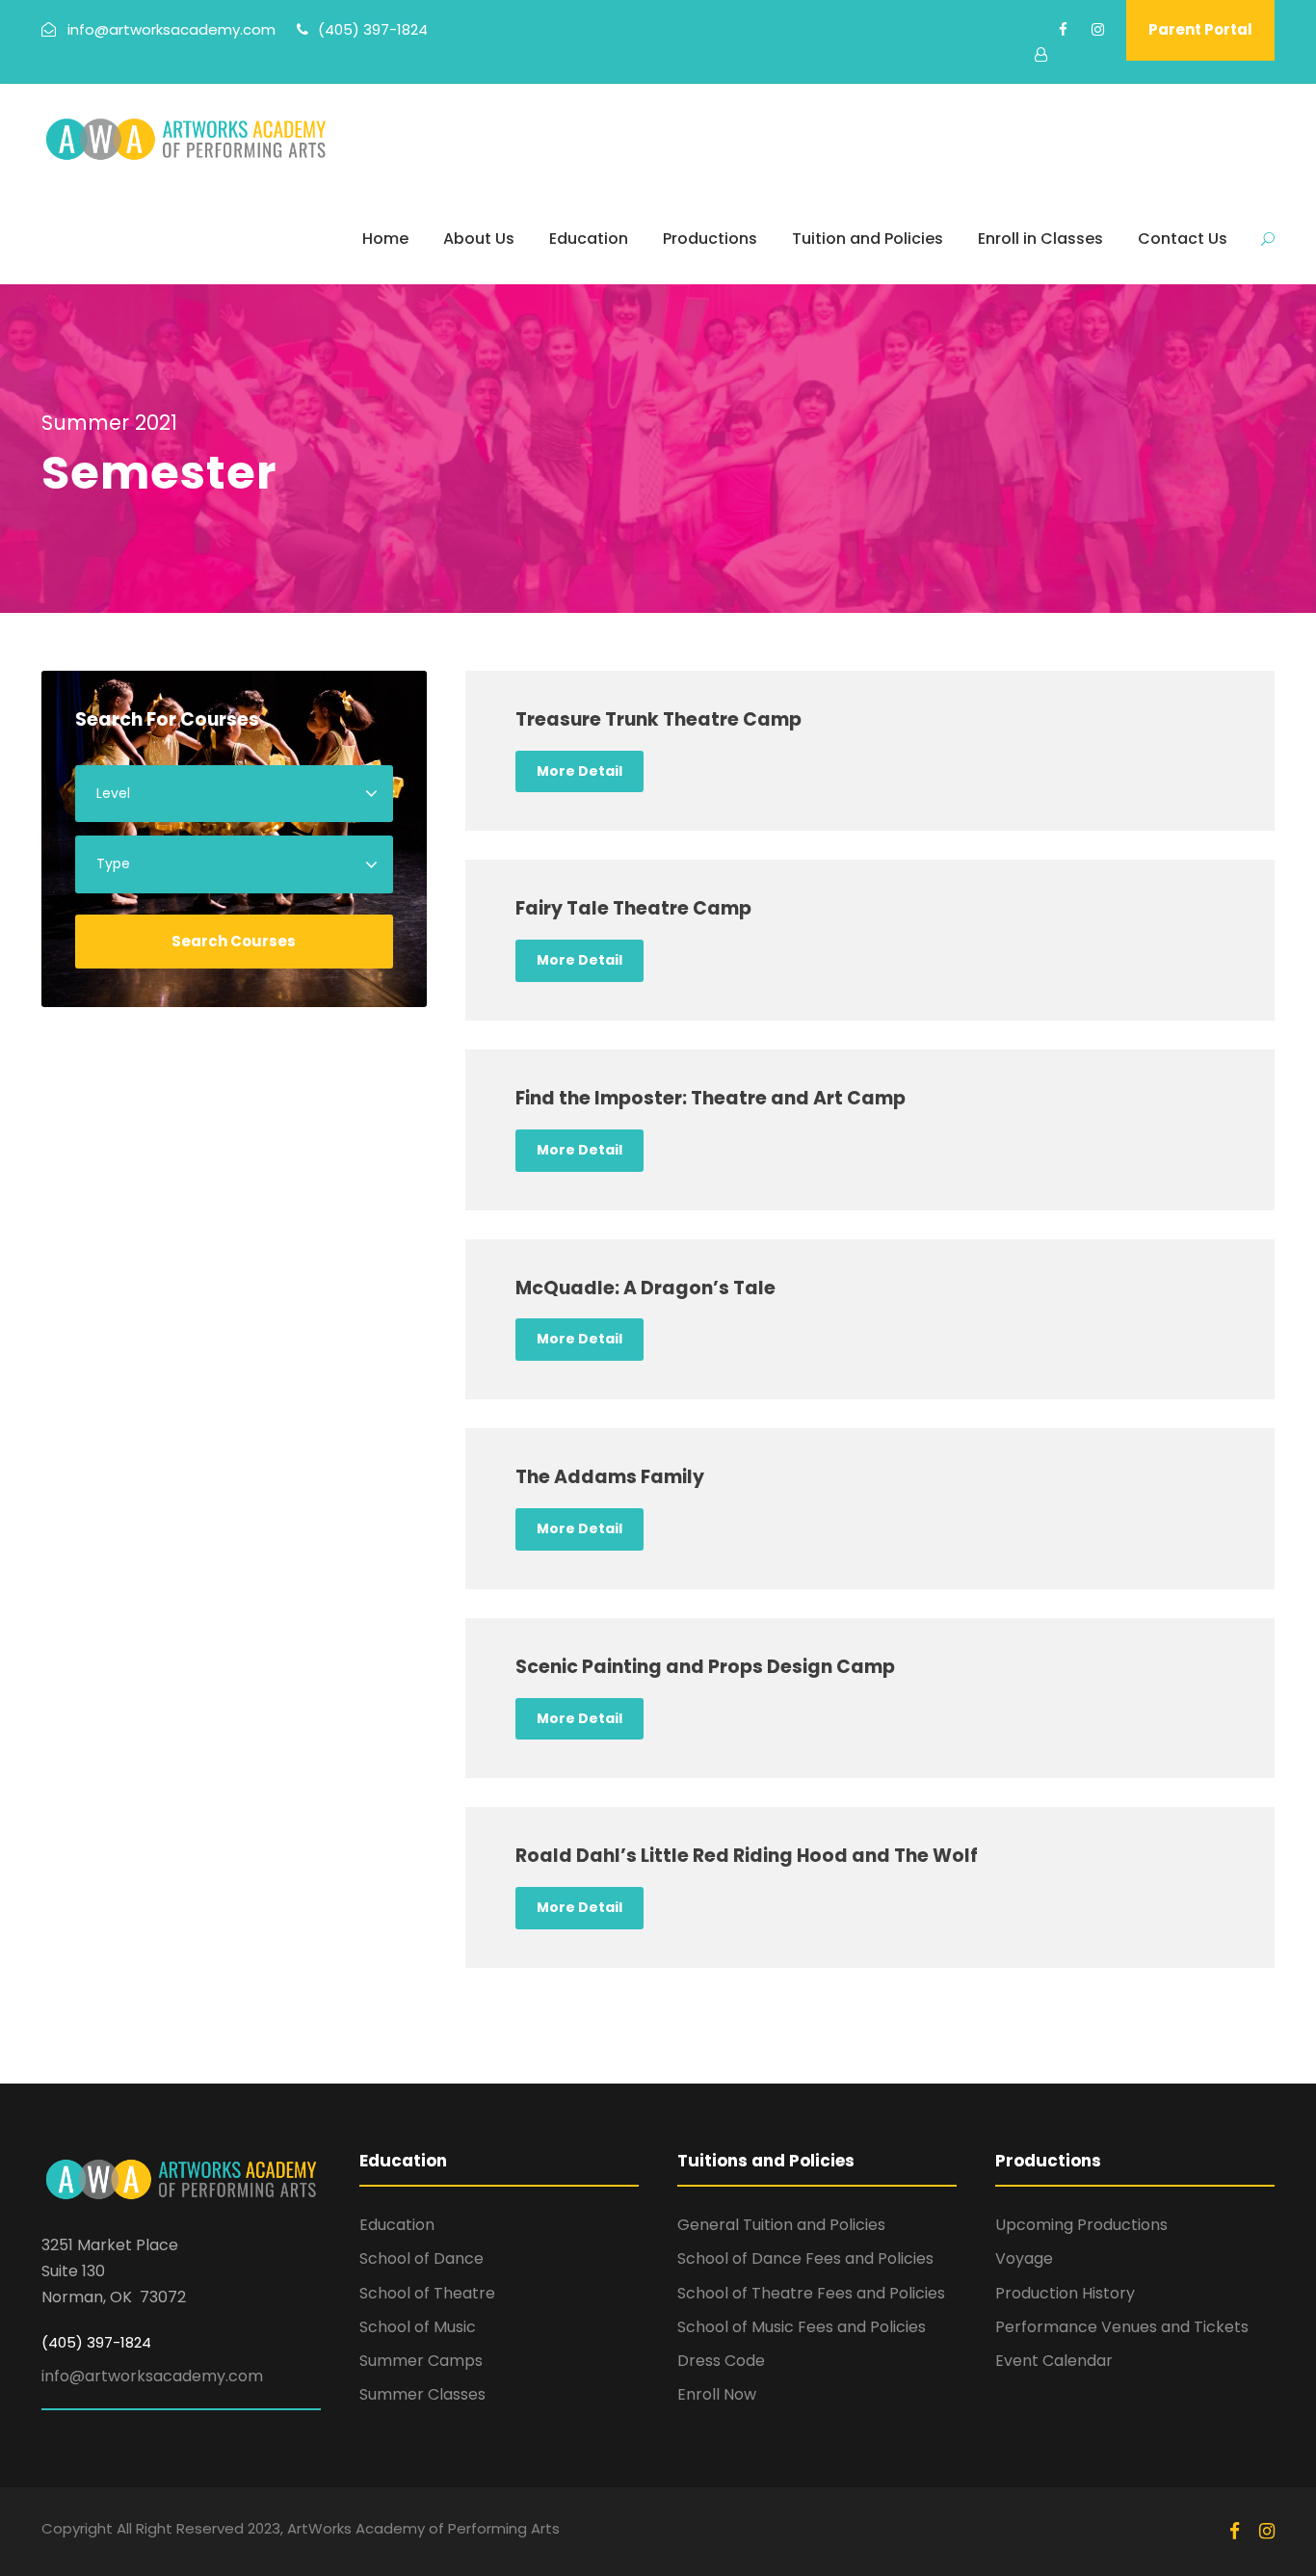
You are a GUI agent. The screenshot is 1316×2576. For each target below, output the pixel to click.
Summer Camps (421, 2361)
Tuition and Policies (868, 239)
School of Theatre (427, 2293)
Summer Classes (422, 2394)
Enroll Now (717, 2394)
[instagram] (1098, 29)
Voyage (1024, 2258)
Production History (1065, 2293)
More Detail (579, 771)
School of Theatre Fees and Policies (811, 2293)
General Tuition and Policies (781, 2225)
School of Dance (421, 2258)
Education (589, 239)
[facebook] (1063, 29)
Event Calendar (1054, 2361)
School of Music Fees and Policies (802, 2327)
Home (385, 239)
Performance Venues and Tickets (1122, 2327)
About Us (479, 239)
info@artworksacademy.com (152, 2376)
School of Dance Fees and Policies (805, 2258)
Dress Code (721, 2361)
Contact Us (1183, 239)
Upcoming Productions (1081, 2225)
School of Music (418, 2327)
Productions (710, 239)
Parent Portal (1200, 29)
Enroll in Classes (1040, 239)
